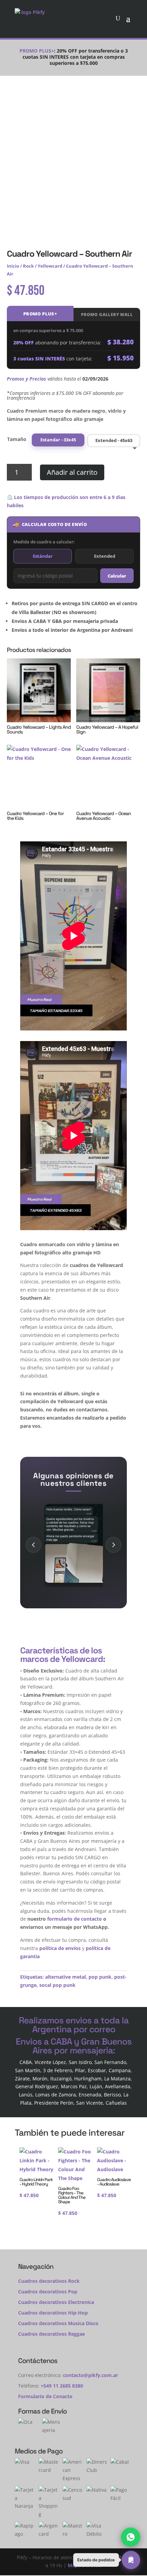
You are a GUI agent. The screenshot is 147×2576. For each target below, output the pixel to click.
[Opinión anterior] (34, 1545)
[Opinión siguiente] (113, 1545)
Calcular (117, 576)
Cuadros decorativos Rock (49, 2281)
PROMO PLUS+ (40, 314)
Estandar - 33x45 (58, 440)
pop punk (100, 1977)
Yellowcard (50, 266)
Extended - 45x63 (114, 440)
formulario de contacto (75, 1919)
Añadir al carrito (72, 472)
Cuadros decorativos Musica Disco (58, 2323)
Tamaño (17, 439)
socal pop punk (57, 1985)
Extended (105, 556)
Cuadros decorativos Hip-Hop (53, 2313)
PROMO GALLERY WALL (107, 315)
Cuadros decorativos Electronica (56, 2302)
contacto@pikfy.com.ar (90, 2375)
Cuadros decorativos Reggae (51, 2334)
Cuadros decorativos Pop (48, 2292)
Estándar (43, 556)
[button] (107, 2560)
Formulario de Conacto (45, 2396)
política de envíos (60, 1948)
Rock (28, 266)
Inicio (13, 266)
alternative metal (65, 1977)
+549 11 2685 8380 (62, 2386)
